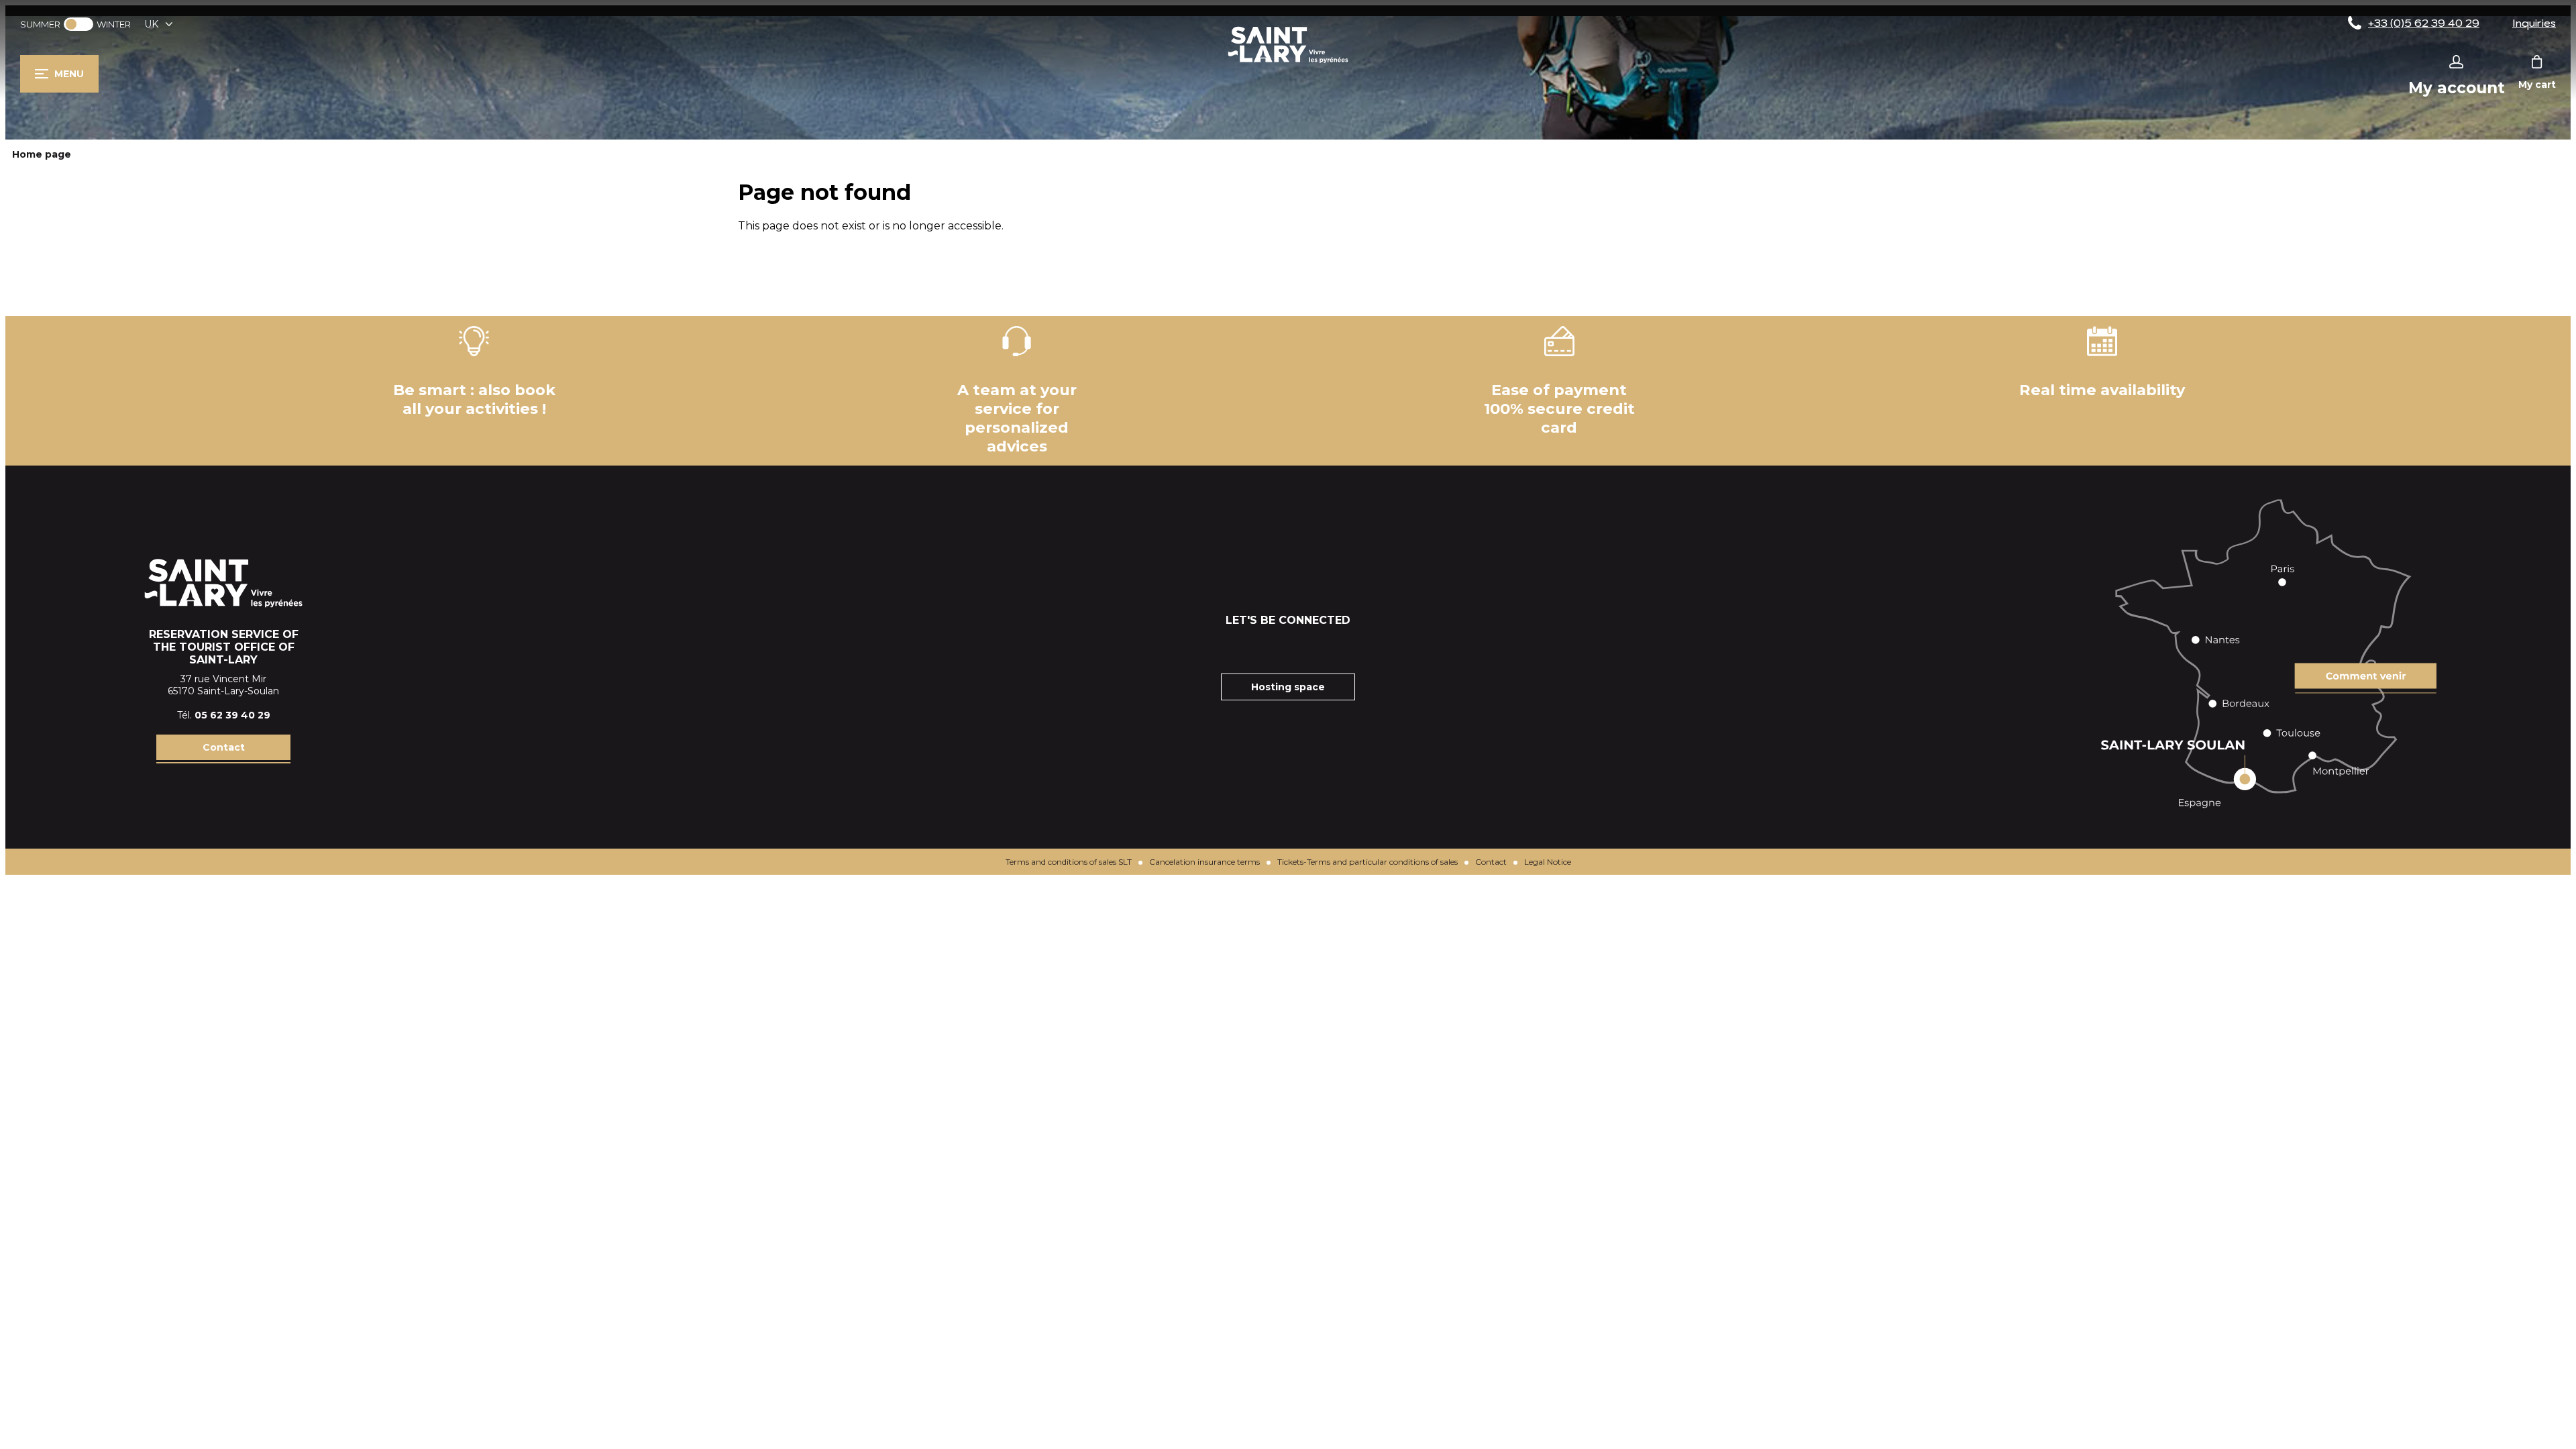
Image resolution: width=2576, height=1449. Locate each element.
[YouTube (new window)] (1305, 647)
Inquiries (2534, 23)
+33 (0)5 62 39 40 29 (2424, 23)
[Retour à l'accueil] (1288, 63)
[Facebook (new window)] (1238, 647)
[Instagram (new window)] (1271, 647)
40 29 (256, 715)
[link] (78, 24)
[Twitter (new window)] (1338, 647)
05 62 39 (218, 715)
